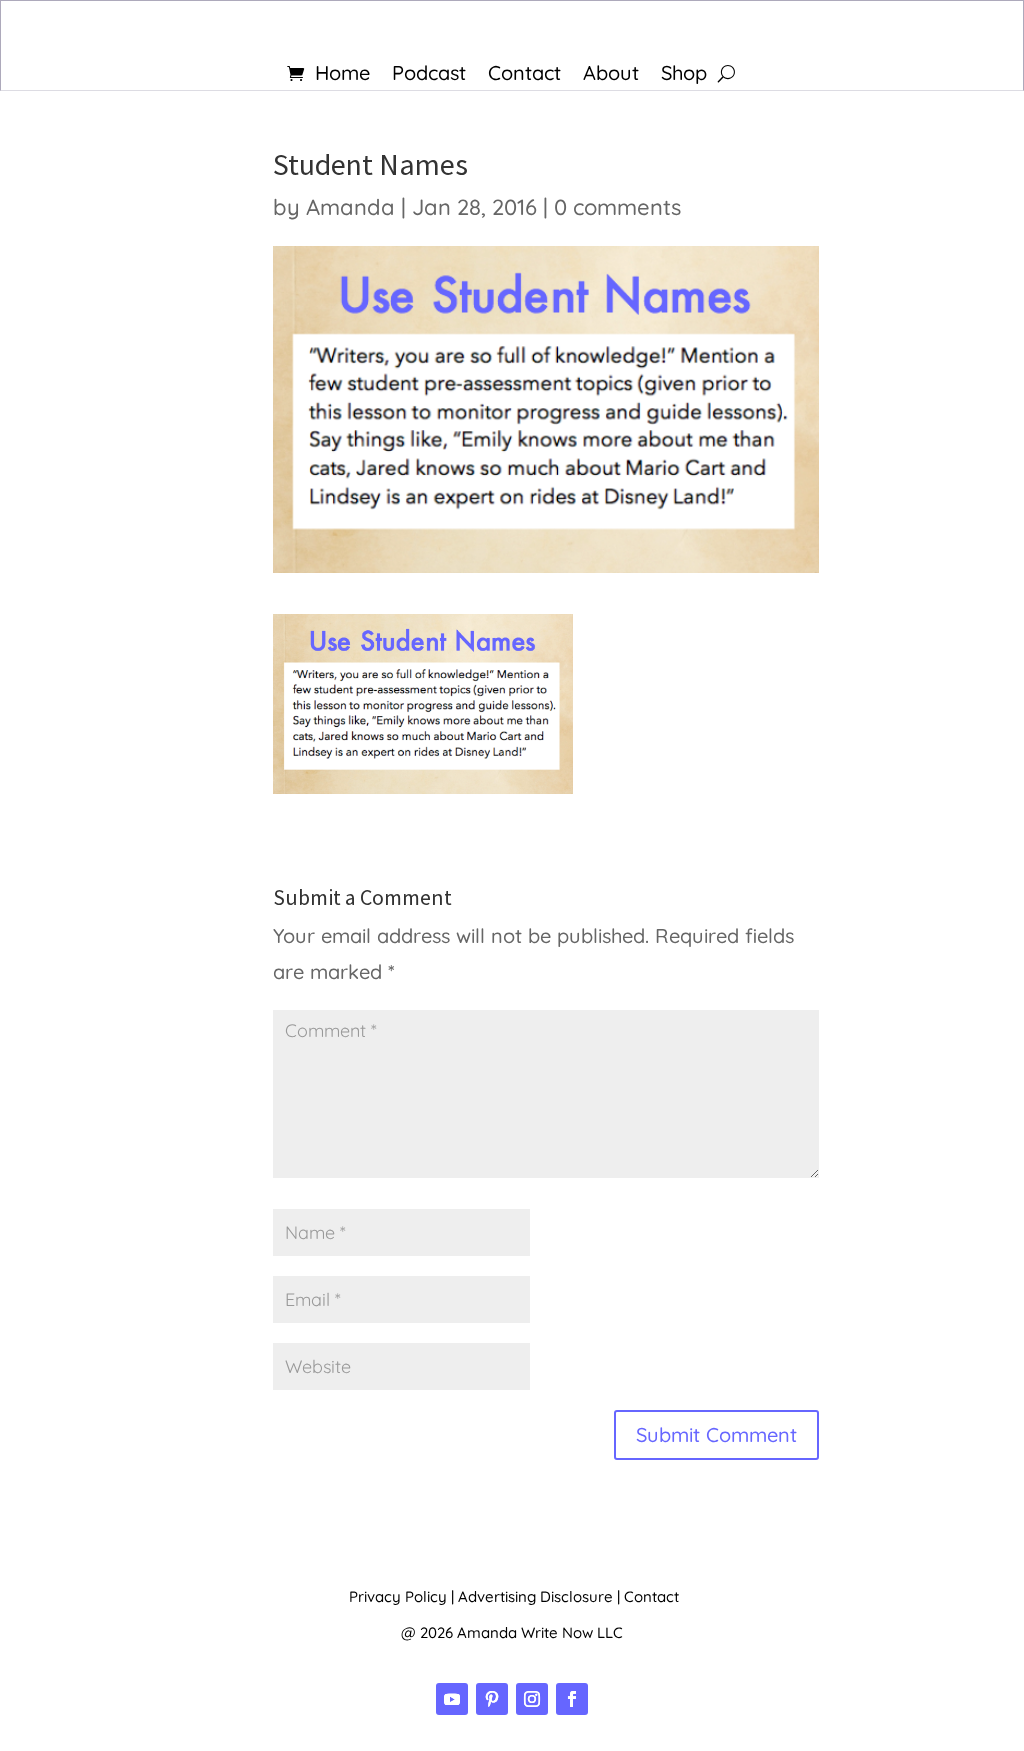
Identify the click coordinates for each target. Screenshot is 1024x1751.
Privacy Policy (398, 1596)
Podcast (429, 75)
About (611, 75)
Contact (524, 75)
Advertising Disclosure (535, 1596)
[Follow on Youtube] (452, 1699)
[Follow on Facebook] (572, 1699)
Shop (684, 75)
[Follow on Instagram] (532, 1699)
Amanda (350, 207)
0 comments (617, 207)
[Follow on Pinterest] (492, 1699)
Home (342, 75)
